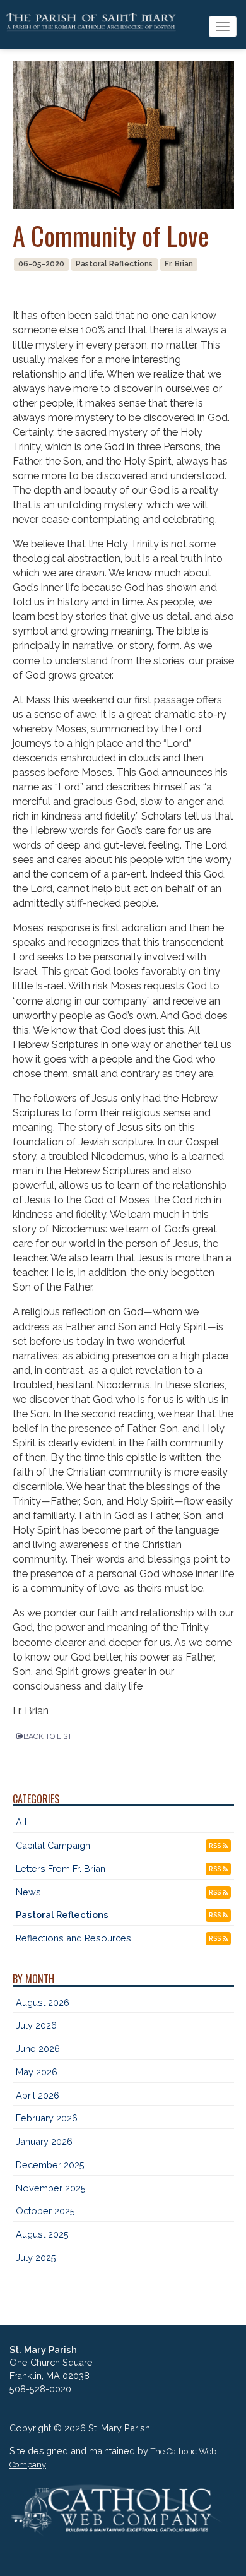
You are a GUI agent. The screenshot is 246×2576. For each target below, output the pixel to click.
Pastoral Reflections (62, 1915)
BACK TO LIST (48, 1736)
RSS (216, 1846)
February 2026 (47, 2118)
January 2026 (44, 2141)
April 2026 (38, 2095)
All (21, 1822)
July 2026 (36, 2025)
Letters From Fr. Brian (61, 1869)
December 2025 (50, 2165)
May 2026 (37, 2072)
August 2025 (42, 2234)
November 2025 (51, 2188)
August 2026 (43, 2002)
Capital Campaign (53, 1845)
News (28, 1892)
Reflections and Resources (73, 1938)
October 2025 (45, 2211)
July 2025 (36, 2257)
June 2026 (38, 2048)
